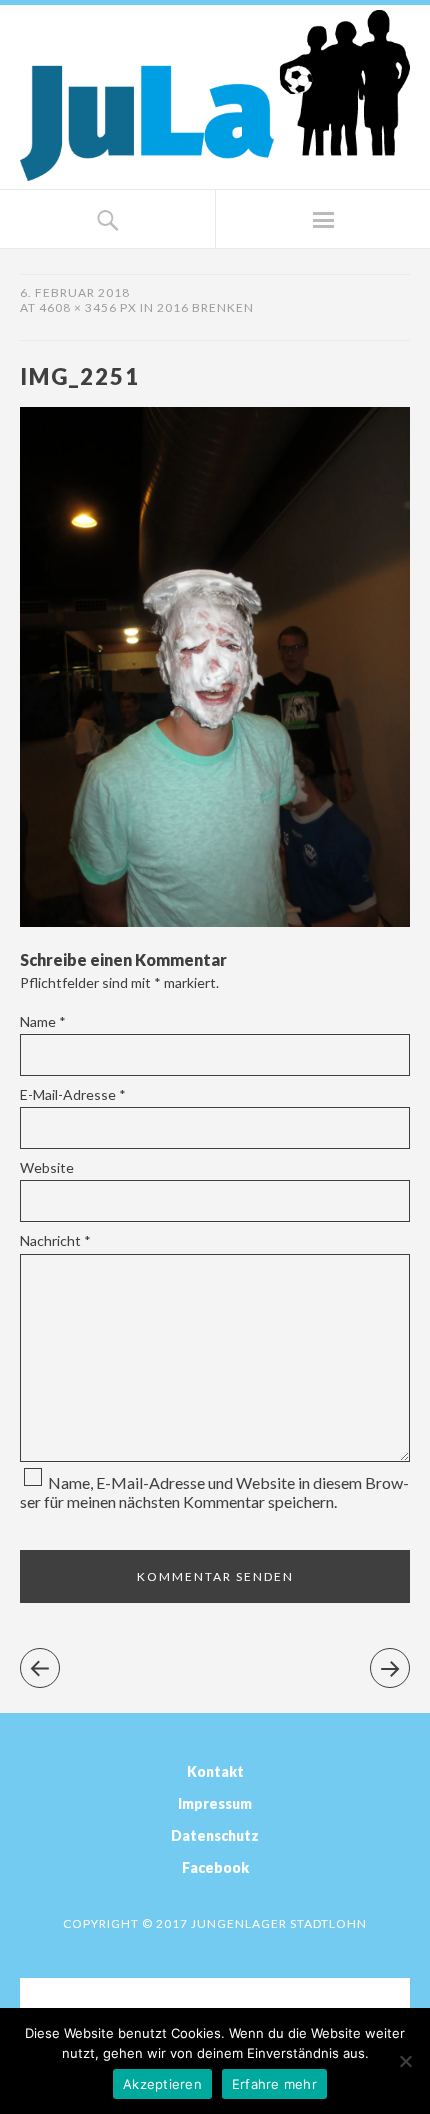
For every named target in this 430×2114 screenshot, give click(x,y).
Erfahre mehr (274, 2084)
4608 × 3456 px (88, 307)
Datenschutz (215, 1835)
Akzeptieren (162, 2084)
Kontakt (215, 1771)
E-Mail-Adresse (73, 1094)
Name (43, 1021)
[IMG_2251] (215, 920)
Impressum (215, 1803)
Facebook (215, 1867)
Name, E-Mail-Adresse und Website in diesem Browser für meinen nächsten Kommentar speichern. (214, 1492)
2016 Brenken (205, 307)
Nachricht (55, 1240)
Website (47, 1167)
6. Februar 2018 (75, 292)
